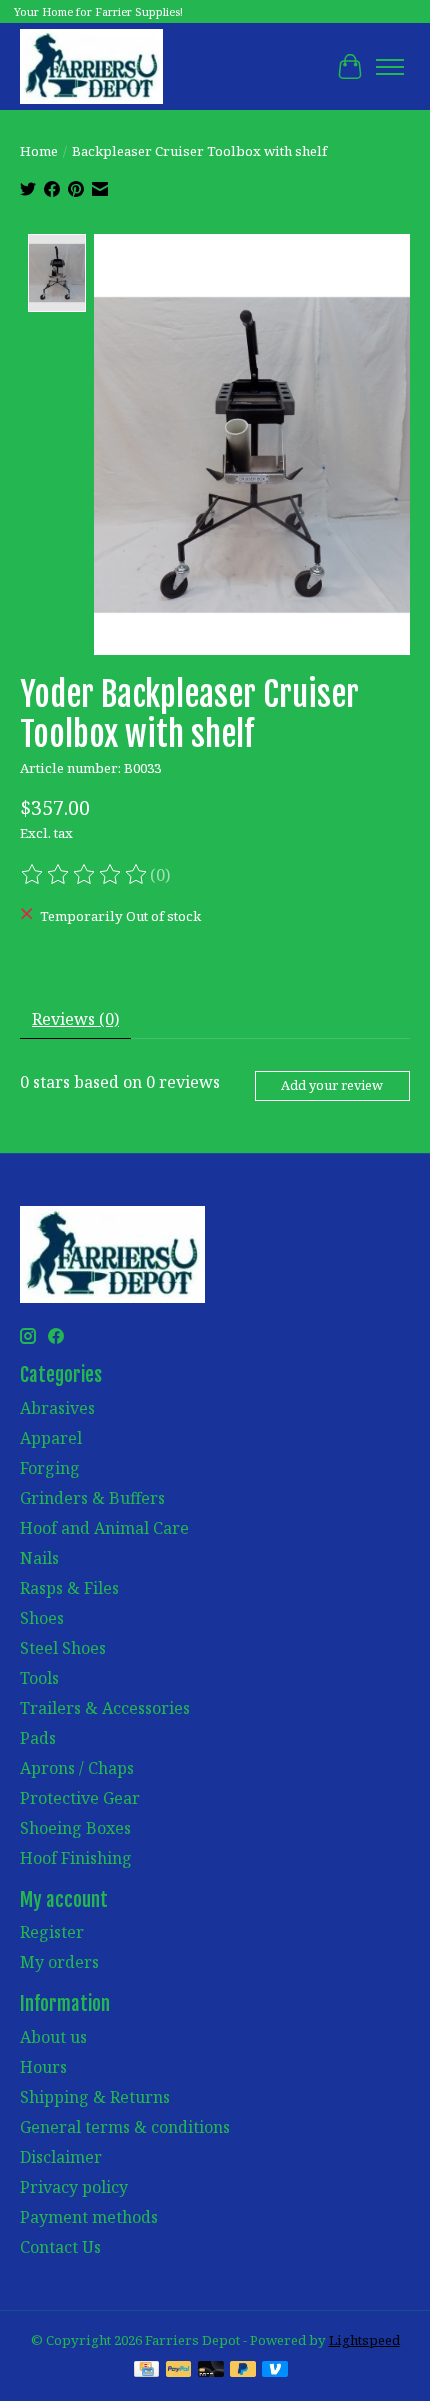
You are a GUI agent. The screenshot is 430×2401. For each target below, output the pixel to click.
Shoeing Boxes (75, 1828)
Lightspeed (364, 2340)
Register (52, 1932)
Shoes (42, 1618)
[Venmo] (275, 2371)
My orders (59, 1962)
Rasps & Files (69, 1588)
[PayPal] (179, 2371)
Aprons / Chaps (77, 1768)
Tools (39, 1678)
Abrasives (57, 1408)
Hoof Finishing (76, 1858)
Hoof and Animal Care (104, 1528)
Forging (50, 1468)
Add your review (332, 1085)
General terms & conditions (125, 2127)
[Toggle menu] (390, 67)
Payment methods (89, 2217)
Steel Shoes (63, 1648)
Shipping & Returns (95, 2097)
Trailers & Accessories (105, 1708)
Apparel (51, 1438)
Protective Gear (80, 1798)
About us (53, 2037)
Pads (38, 1738)
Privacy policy (74, 2187)
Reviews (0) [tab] (75, 1019)
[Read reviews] (85, 875)
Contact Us (60, 2247)
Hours (43, 2067)
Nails (39, 1558)
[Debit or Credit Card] (211, 2371)
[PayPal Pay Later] (243, 2371)
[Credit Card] (146, 2371)
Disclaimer (61, 2157)
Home (39, 151)
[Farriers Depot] (91, 66)
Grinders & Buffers (92, 1498)
